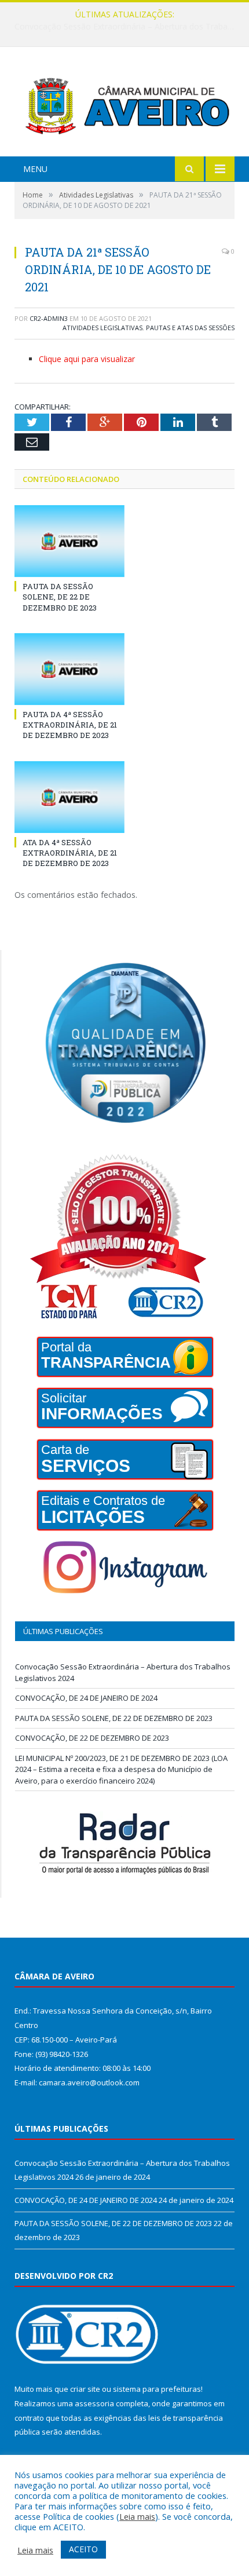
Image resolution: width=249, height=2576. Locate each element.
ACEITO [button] (83, 2549)
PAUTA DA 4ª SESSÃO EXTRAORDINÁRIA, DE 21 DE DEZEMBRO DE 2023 (70, 725)
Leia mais (137, 2516)
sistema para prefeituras (157, 2389)
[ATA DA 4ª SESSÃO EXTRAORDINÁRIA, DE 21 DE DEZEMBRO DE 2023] (69, 797)
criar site (85, 2389)
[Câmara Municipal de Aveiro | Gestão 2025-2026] (124, 103)
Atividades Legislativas (102, 328)
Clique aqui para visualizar (87, 359)
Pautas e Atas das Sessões (190, 328)
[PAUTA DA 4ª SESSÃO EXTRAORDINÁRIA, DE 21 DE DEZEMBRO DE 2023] (69, 669)
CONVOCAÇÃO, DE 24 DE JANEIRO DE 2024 (122, 27)
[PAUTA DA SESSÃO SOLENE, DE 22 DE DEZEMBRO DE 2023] (69, 541)
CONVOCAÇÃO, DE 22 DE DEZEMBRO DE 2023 (92, 1738)
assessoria (94, 2403)
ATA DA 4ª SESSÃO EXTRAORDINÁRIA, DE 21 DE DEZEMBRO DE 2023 (70, 853)
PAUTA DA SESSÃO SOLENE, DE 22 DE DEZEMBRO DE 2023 (60, 597)
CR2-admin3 (49, 318)
